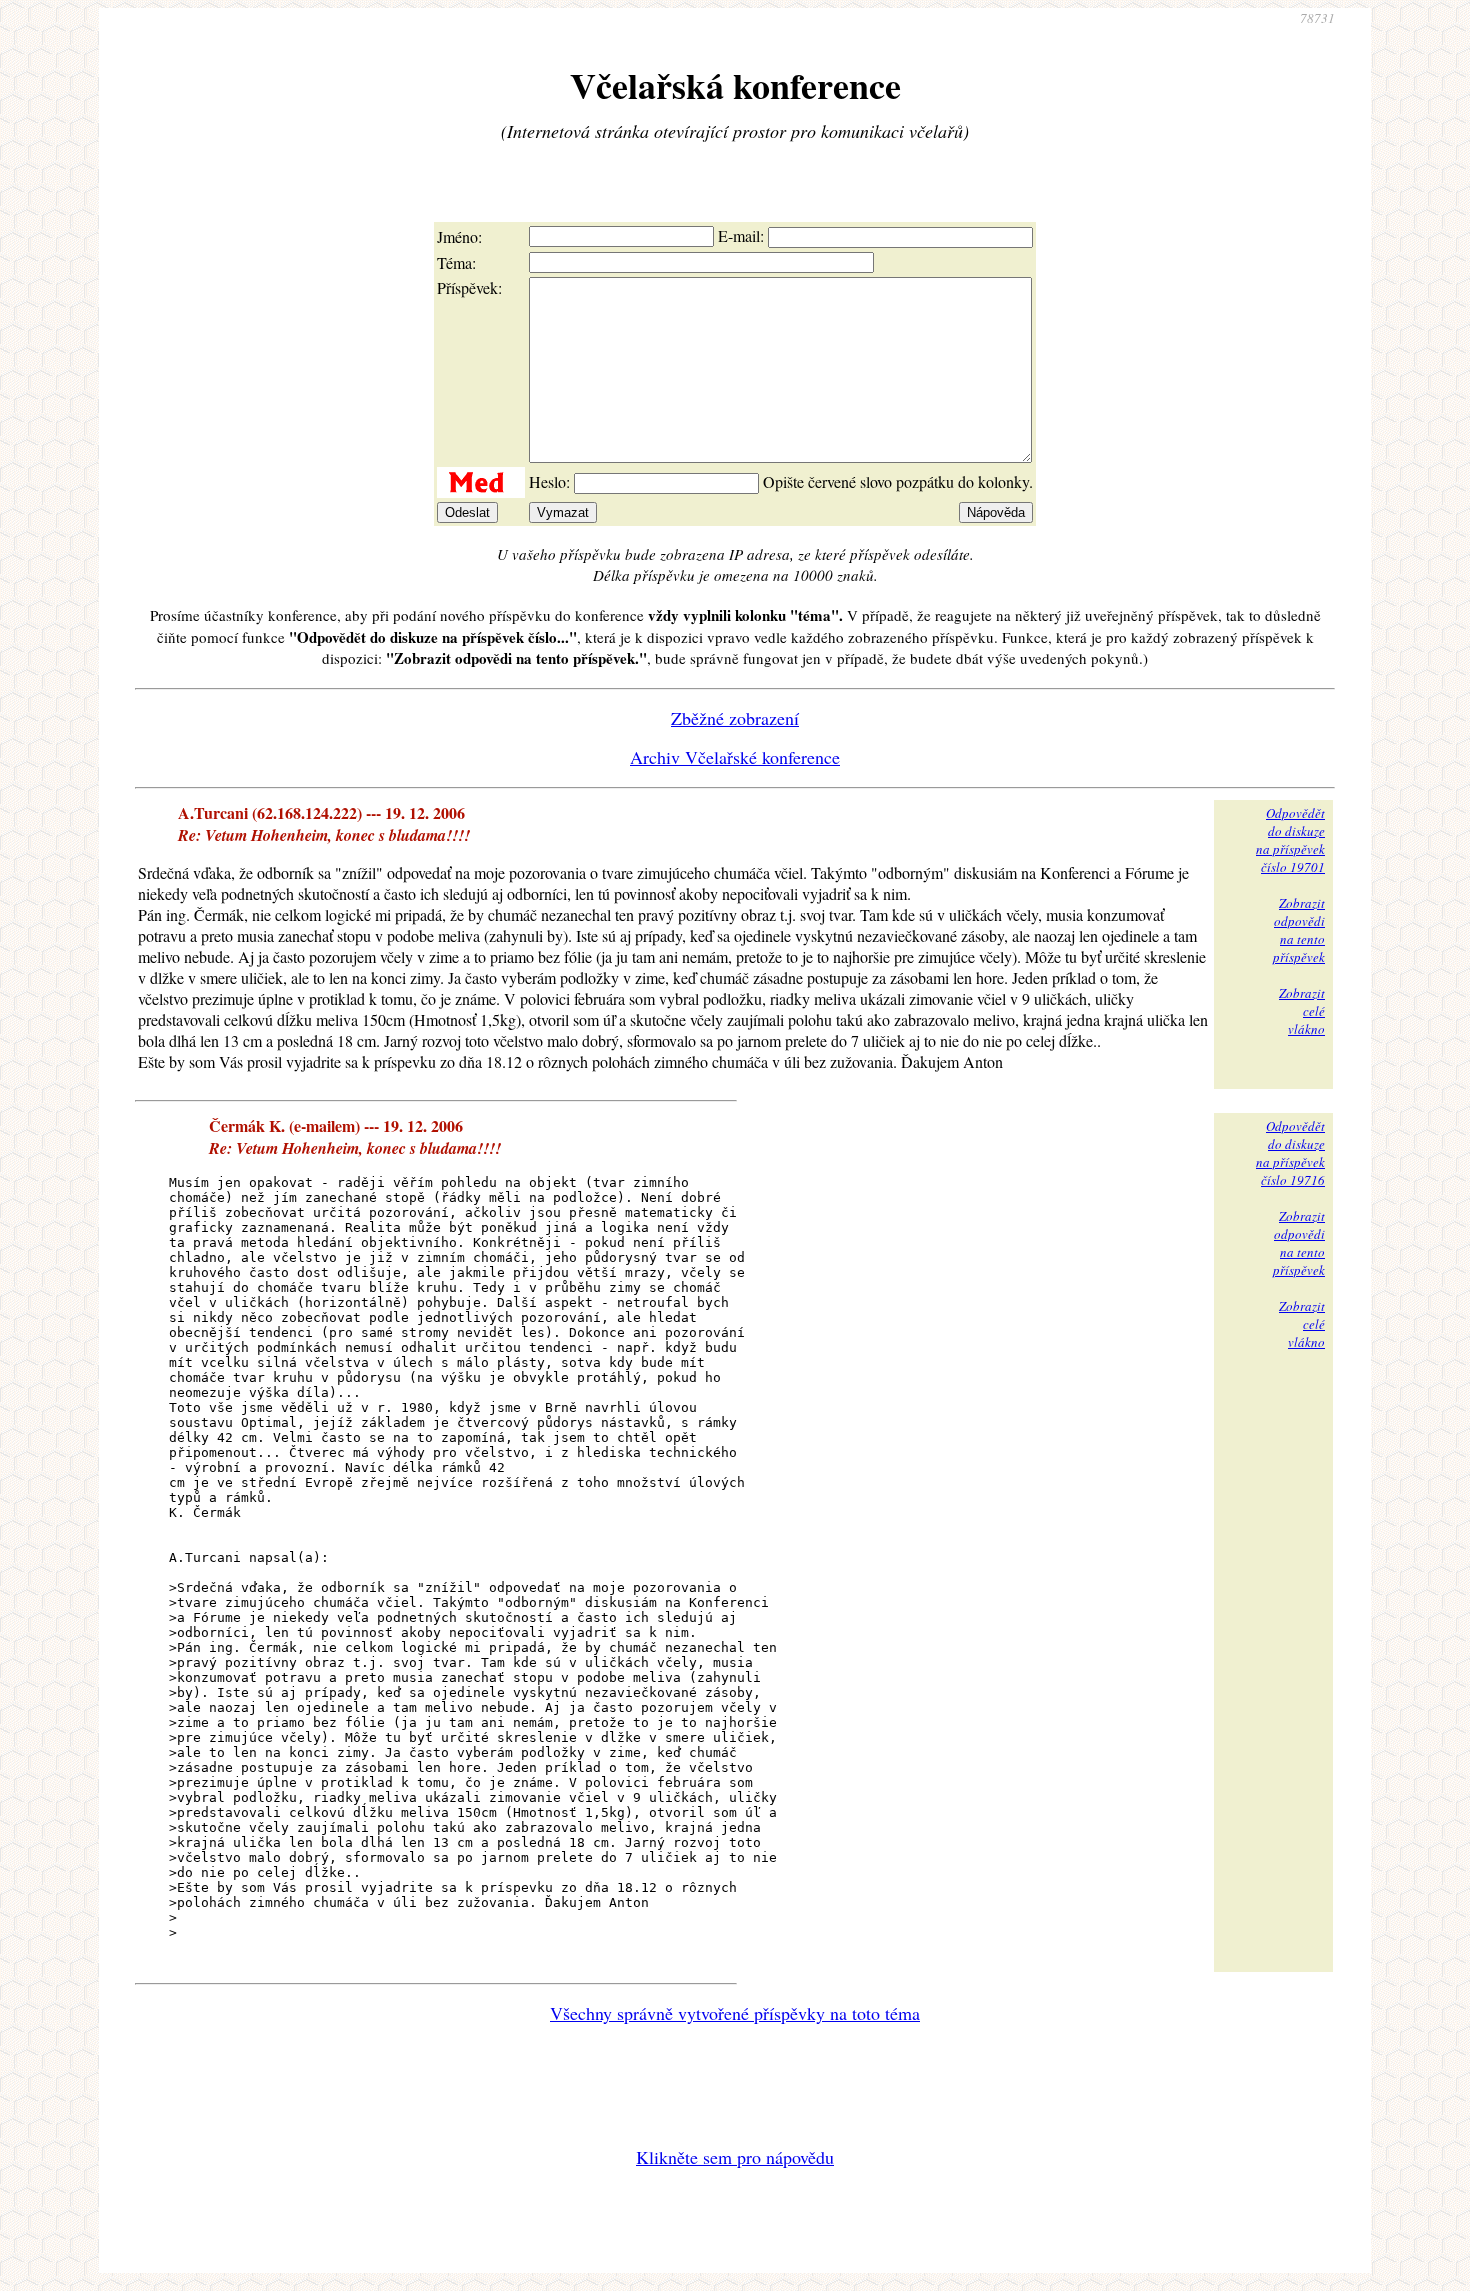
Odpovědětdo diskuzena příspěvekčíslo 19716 (1290, 1153)
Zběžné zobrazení (735, 718)
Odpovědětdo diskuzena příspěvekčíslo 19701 (1290, 840)
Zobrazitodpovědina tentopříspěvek (1299, 930)
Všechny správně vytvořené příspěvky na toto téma (735, 2013)
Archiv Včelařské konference (735, 757)
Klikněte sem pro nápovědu (735, 2157)
